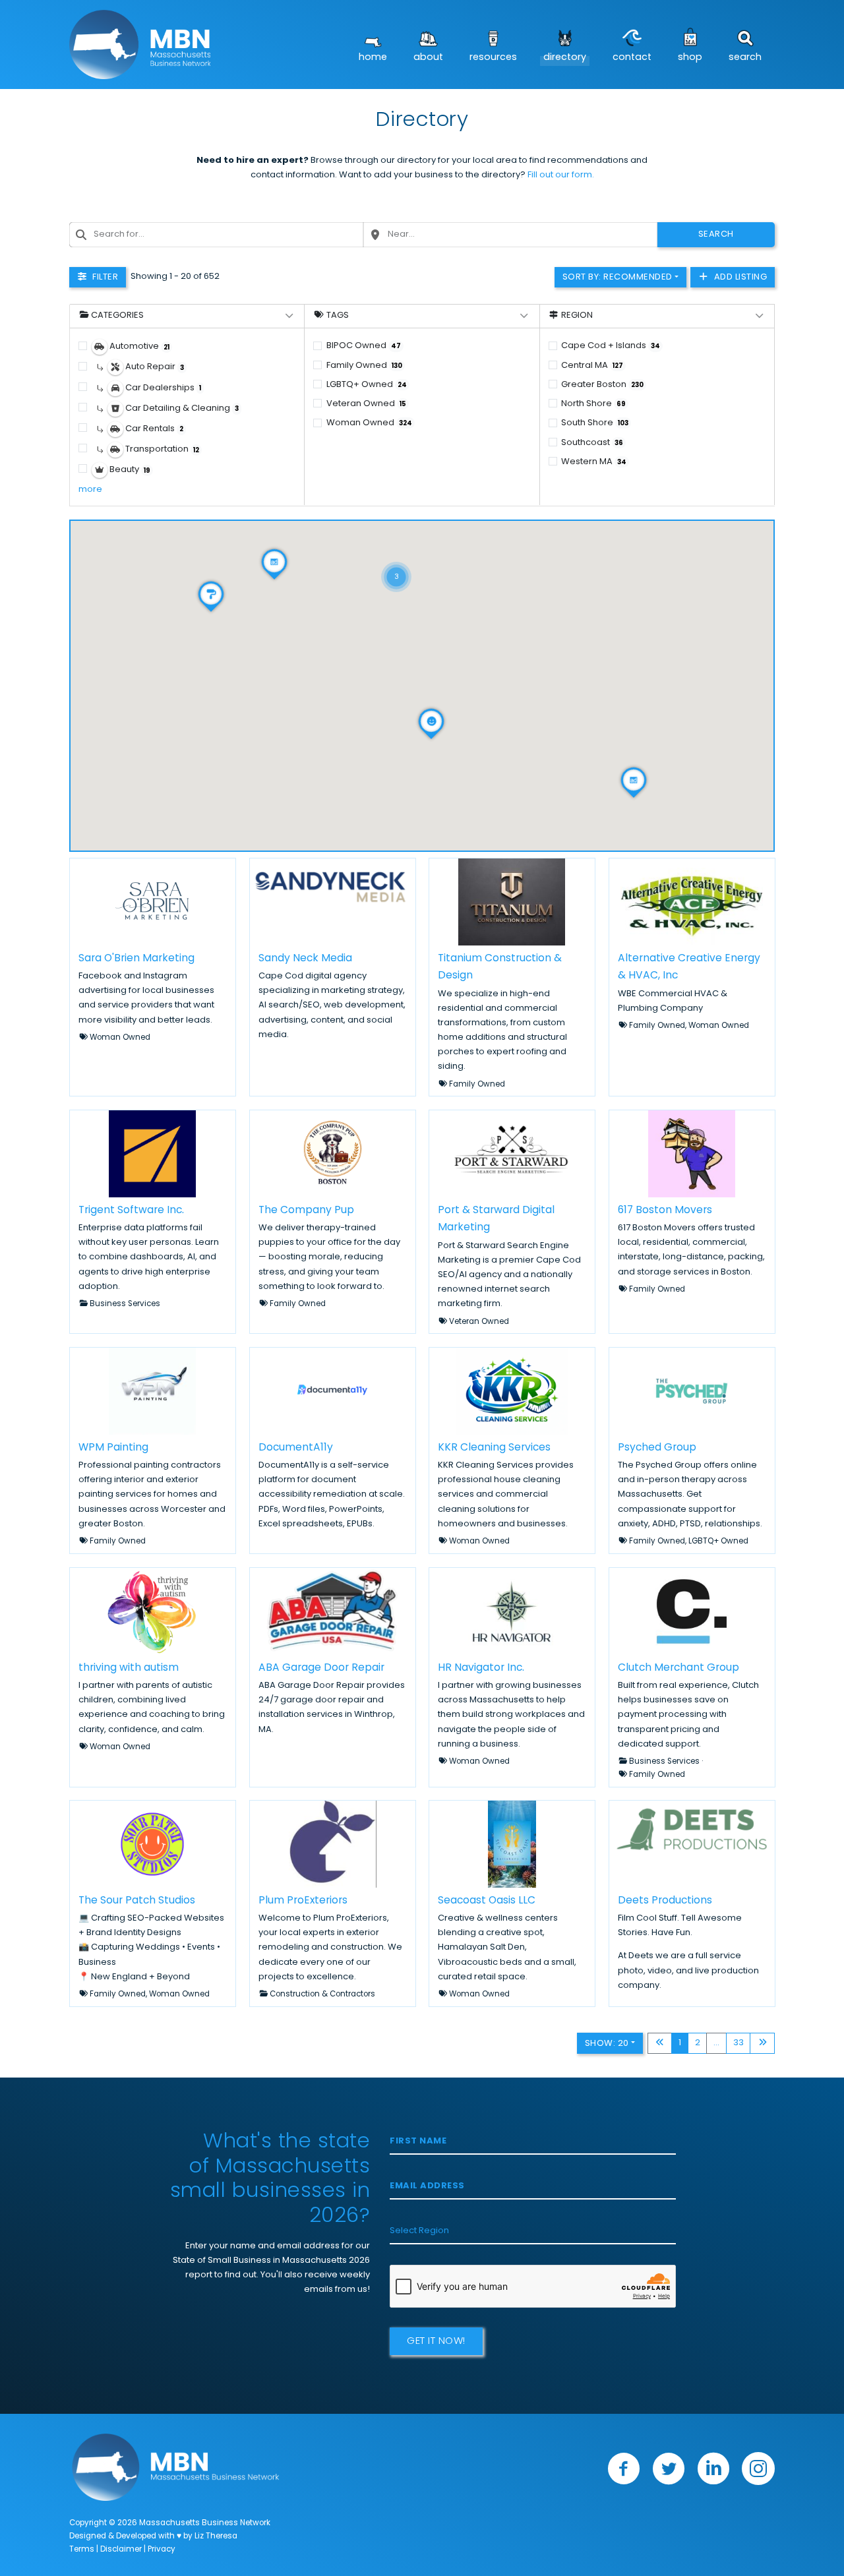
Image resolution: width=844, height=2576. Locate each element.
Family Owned (364, 366)
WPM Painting (113, 1448)
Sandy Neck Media (305, 958)
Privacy (162, 2550)
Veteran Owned (366, 404)
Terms (82, 2550)
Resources (493, 58)
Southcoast (592, 443)
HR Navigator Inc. (481, 1667)
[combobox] (216, 235)
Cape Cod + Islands (611, 346)
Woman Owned (369, 423)
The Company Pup (306, 1211)
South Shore (595, 423)
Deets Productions (665, 1901)
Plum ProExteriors (303, 1901)
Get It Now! (436, 2342)
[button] (396, 560)
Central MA (592, 366)
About (428, 58)
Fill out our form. (561, 175)
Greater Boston (602, 385)
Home (373, 58)
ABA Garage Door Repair (321, 1667)
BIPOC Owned (364, 346)
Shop (690, 58)
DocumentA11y (296, 1448)
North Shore (593, 404)
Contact (632, 58)
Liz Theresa (216, 2536)
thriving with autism (129, 1667)
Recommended (618, 277)
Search (745, 58)
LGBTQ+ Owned (367, 385)
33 (738, 2043)
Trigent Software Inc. (131, 1211)
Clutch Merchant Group (678, 1667)
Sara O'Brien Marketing (136, 958)
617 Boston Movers (665, 1211)
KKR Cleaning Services (494, 1448)
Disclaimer (121, 2550)
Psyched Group (657, 1448)
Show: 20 (607, 2044)
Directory (565, 58)
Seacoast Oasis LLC (487, 1901)
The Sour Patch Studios (137, 1901)
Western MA (594, 462)
